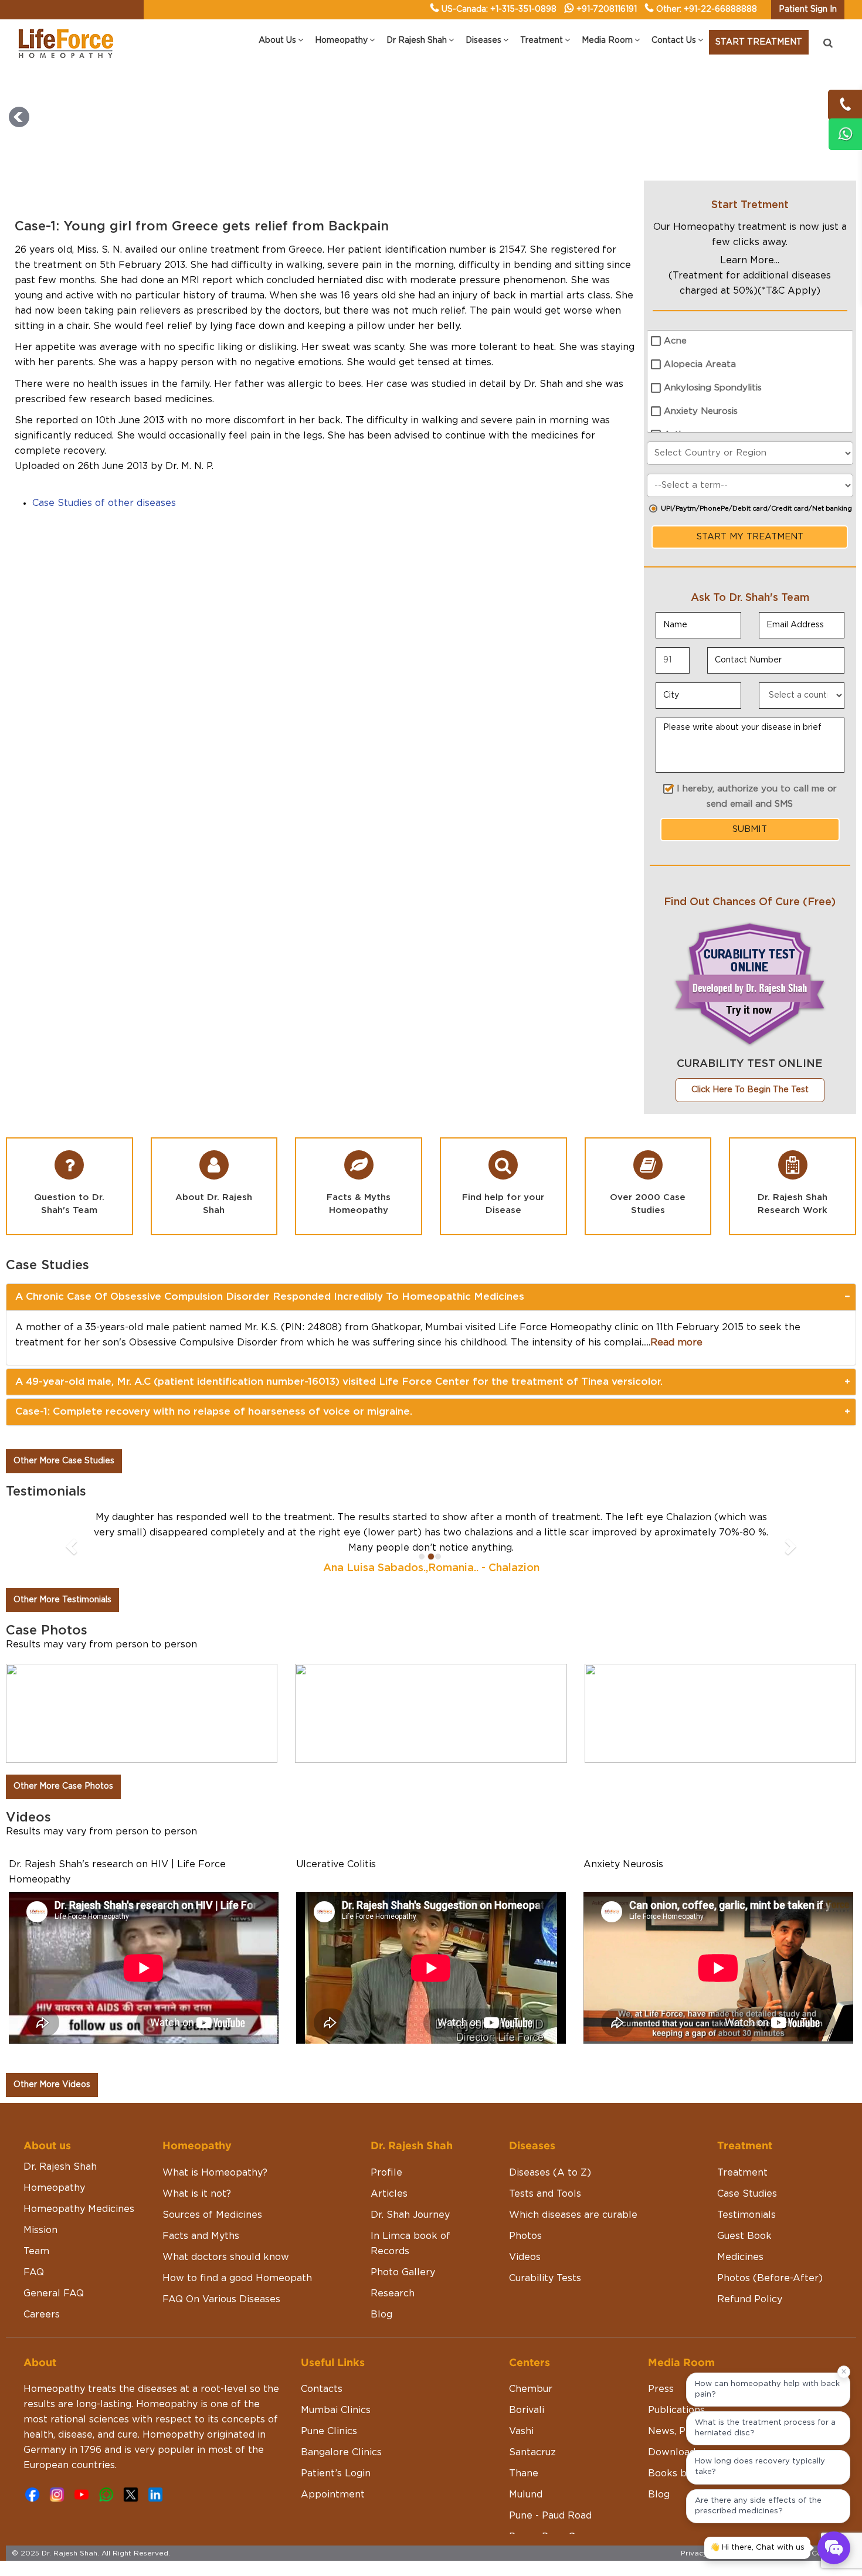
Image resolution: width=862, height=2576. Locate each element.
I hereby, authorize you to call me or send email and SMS (757, 796)
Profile (386, 2173)
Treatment (742, 2173)
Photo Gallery (403, 2272)
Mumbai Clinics (336, 2410)
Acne (675, 341)
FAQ (34, 2272)
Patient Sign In (808, 9)
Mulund (526, 2495)
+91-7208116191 (607, 9)
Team (36, 2251)
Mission (40, 2230)
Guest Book (744, 2236)
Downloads (674, 2452)
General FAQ (54, 2293)
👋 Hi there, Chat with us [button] (757, 2548)
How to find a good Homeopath (237, 2278)
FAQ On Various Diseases (221, 2299)
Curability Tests (545, 2278)
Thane (524, 2473)
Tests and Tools (545, 2194)
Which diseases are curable (573, 2215)
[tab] (431, 1297)
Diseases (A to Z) (550, 2173)
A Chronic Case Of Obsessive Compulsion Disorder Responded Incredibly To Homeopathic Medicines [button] (270, 1297)
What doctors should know (226, 2257)
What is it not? (197, 2194)
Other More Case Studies (64, 1461)
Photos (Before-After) (770, 2278)
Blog (381, 2315)
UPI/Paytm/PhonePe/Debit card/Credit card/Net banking (756, 509)
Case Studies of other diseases (104, 503)
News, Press (676, 2431)
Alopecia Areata (700, 364)
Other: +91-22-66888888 (707, 9)
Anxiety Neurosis (701, 411)
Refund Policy (750, 2299)
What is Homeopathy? (215, 2173)
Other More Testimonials (62, 1600)
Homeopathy (54, 2188)
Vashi (521, 2431)
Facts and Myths (201, 2236)
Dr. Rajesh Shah (60, 2167)
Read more (676, 1343)
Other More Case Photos (63, 1786)
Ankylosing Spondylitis (713, 388)
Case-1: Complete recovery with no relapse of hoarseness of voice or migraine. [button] (214, 1411)
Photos (525, 2236)
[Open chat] (834, 2548)
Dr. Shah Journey (410, 2215)
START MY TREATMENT (750, 537)
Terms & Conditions (816, 2553)
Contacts (322, 2389)
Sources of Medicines (212, 2215)
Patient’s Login (336, 2473)
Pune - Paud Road (550, 2516)
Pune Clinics (329, 2431)
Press (661, 2389)
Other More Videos (52, 2085)
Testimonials (746, 2215)
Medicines (740, 2257)
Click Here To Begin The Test (750, 1090)
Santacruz (532, 2452)
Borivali (527, 2410)
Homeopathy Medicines (79, 2209)
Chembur (531, 2389)
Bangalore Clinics (341, 2452)
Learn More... (750, 260)
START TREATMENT (759, 42)
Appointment (333, 2495)
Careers (42, 2315)
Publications (676, 2410)
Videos (525, 2257)
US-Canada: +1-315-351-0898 (499, 9)
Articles (389, 2194)
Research (393, 2293)
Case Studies (747, 2194)
